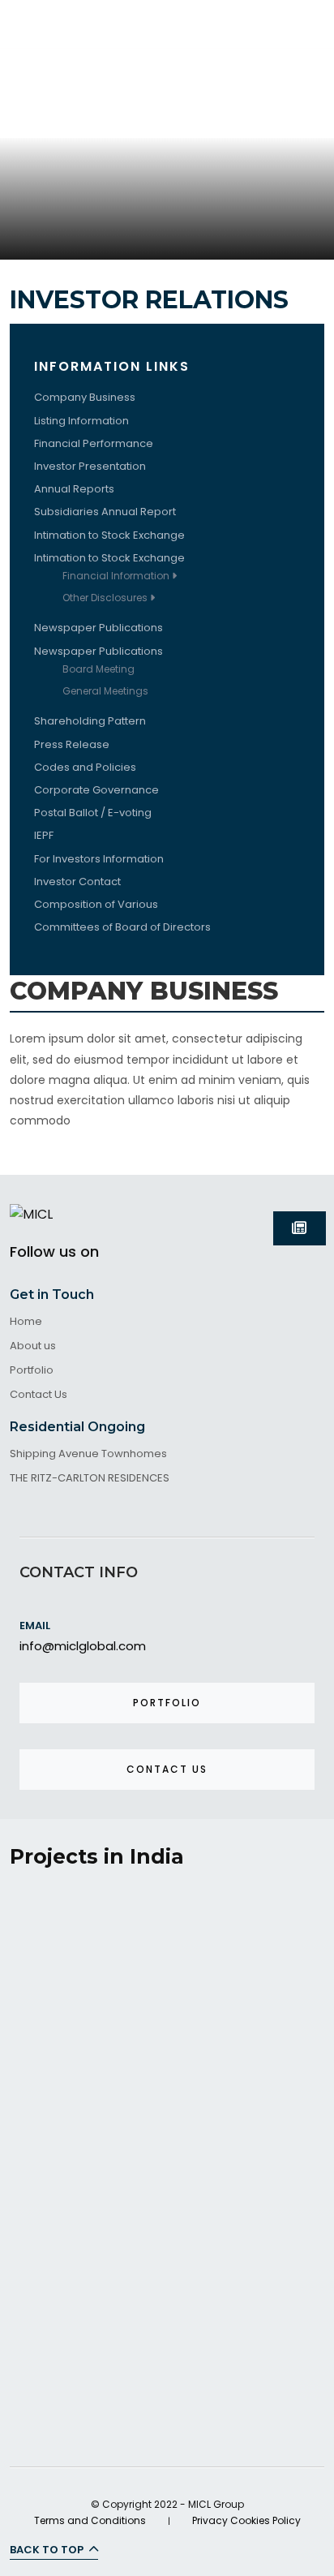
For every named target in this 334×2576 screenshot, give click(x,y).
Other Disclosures (106, 598)
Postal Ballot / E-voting (93, 813)
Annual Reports (74, 489)
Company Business (85, 397)
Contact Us (39, 1395)
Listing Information (81, 421)
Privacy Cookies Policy (246, 2520)
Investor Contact (77, 882)
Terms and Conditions (90, 2520)
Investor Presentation (90, 466)
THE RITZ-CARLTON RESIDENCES (90, 1479)
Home (26, 1322)
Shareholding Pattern (90, 721)
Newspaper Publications (98, 628)
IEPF (44, 835)
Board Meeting (98, 669)
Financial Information (117, 576)
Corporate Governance (96, 790)
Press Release (72, 744)
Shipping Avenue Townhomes (88, 1454)
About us (33, 1346)
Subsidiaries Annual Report (105, 512)
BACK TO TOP (48, 2550)
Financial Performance (94, 443)
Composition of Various (96, 904)
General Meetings (105, 691)
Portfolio (32, 1371)
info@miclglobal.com (83, 1646)
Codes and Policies (85, 767)
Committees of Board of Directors (122, 927)
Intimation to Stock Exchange (109, 535)
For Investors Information (99, 859)
